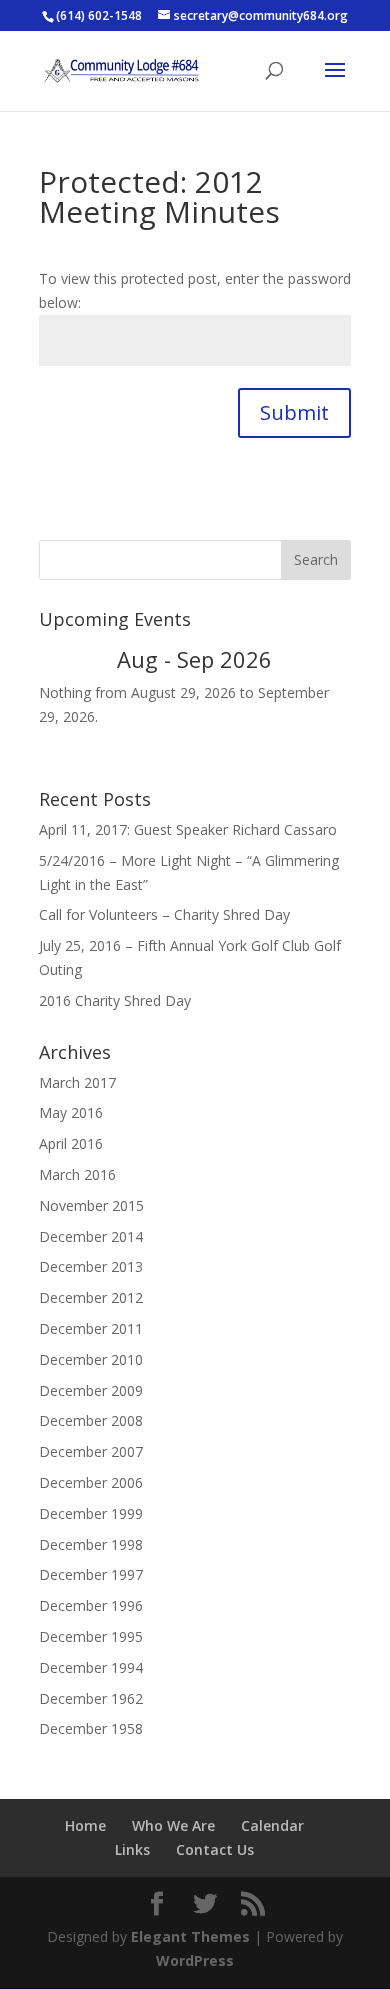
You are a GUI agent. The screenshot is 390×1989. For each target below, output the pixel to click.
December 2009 (91, 1390)
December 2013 (91, 1266)
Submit (294, 412)
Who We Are (173, 1825)
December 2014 (91, 1236)
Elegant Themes (190, 1936)
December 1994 (91, 1667)
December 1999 (91, 1513)
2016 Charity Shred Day (115, 1000)
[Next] (320, 660)
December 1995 (91, 1636)
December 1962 (91, 1698)
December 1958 (91, 1728)
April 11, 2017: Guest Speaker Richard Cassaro (188, 829)
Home (85, 1825)
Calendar (272, 1825)
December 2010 (91, 1359)
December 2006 (91, 1482)
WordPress (195, 1960)
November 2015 (91, 1205)
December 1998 (91, 1544)
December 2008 (91, 1420)
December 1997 (91, 1574)
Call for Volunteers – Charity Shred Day (164, 914)
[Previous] (70, 660)
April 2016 (71, 1143)
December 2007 (91, 1451)
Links (132, 1849)
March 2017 (77, 1082)
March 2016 (77, 1174)
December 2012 (91, 1297)
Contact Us (215, 1849)
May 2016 (71, 1112)
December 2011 (91, 1328)
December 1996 (91, 1605)
